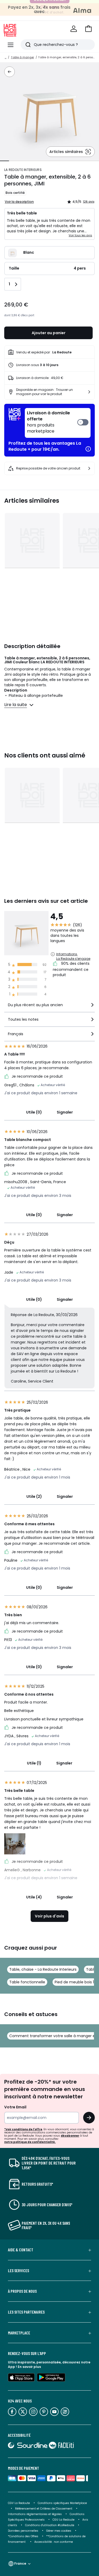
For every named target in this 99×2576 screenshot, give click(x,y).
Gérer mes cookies (59, 2531)
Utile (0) (34, 1112)
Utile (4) (34, 1897)
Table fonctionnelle (27, 1982)
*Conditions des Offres (23, 2536)
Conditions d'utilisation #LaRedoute (50, 2525)
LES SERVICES (18, 2271)
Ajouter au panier (49, 333)
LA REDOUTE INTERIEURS (23, 170)
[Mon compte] (74, 29)
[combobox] (49, 1007)
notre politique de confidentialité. (30, 2142)
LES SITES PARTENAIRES (26, 2312)
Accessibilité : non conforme (54, 2542)
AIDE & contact (21, 2250)
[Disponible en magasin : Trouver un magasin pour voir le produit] (89, 392)
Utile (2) (34, 1496)
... (6, 57)
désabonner (70, 2136)
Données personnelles (23, 2531)
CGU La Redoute (63, 2520)
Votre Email (15, 2107)
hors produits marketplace (48, 422)
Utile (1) (34, 1763)
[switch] (58, 423)
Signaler (65, 1112)
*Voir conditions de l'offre (23, 2129)
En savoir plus (29, 2367)
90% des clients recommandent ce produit (71, 969)
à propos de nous (22, 2291)
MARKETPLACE (19, 2333)
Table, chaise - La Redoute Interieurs (43, 1969)
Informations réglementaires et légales (35, 2514)
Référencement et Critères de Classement (44, 2509)
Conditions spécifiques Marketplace (62, 2503)
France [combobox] (20, 2563)
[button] (88, 29)
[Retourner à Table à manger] (10, 72)
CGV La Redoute (19, 2503)
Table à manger (22, 57)
